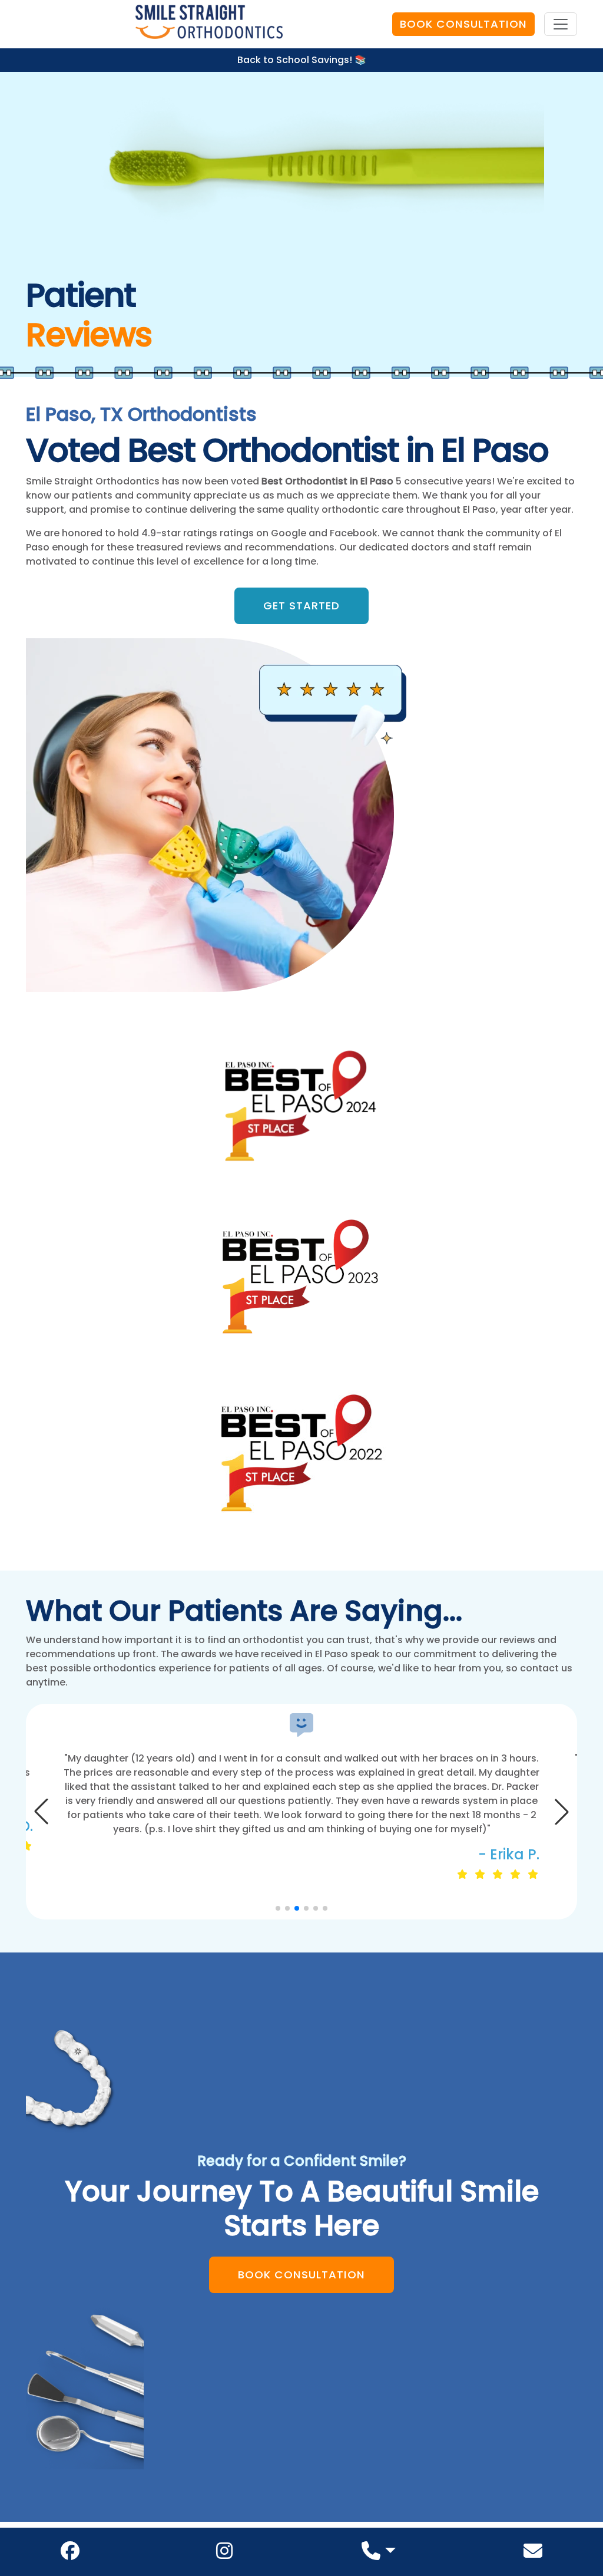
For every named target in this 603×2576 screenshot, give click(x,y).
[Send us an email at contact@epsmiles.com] (533, 2554)
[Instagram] (224, 2554)
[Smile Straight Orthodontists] (209, 24)
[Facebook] (70, 2554)
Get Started (301, 606)
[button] (562, 1812)
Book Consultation (463, 24)
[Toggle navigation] (561, 24)
